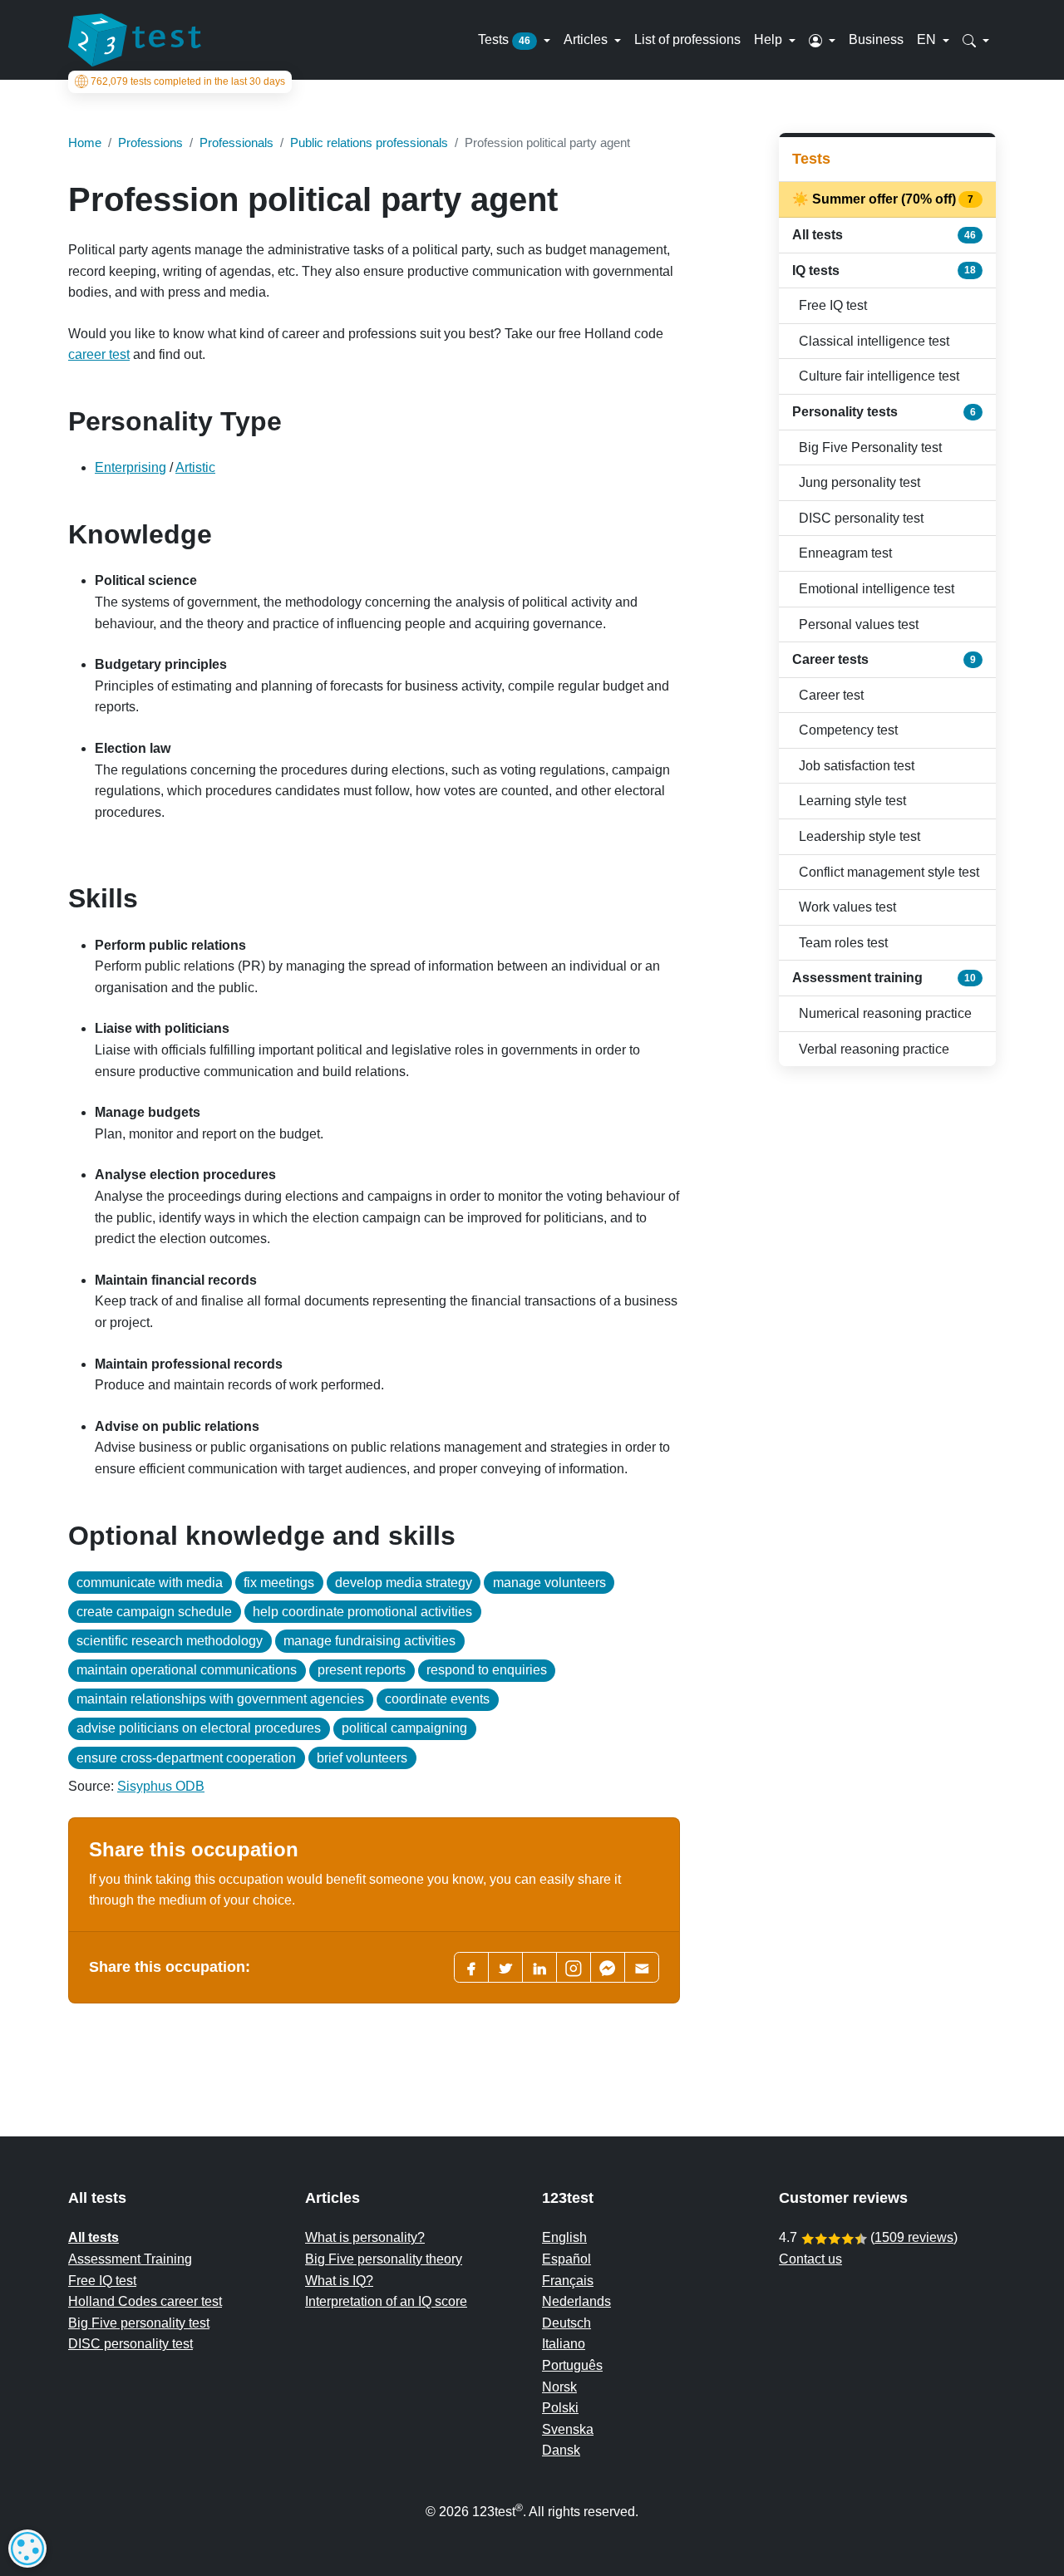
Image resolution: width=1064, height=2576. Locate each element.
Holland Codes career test (145, 2301)
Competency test (848, 730)
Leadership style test (860, 836)
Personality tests (884, 412)
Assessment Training (130, 2259)
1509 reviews (914, 2237)
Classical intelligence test (874, 341)
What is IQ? (339, 2281)
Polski (560, 2408)
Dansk (561, 2450)
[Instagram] (574, 1967)
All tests (884, 235)
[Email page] (642, 1967)
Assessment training (884, 978)
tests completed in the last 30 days (188, 81)
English (564, 2237)
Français (568, 2281)
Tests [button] (504, 39)
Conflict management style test (889, 872)
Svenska (568, 2429)
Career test (831, 695)
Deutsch (566, 2323)
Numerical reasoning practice (885, 1013)
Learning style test (852, 801)
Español (566, 2259)
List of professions (687, 39)
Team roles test (843, 943)
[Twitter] (505, 1967)
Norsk (559, 2387)
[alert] (27, 2549)
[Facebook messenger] (608, 1967)
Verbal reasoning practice (874, 1049)
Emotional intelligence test (877, 589)
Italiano (564, 2344)
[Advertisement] (887, 1343)
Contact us (810, 2259)
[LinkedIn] (539, 1967)
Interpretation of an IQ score (386, 2301)
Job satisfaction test (857, 766)
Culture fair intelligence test (879, 376)
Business (876, 39)
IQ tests (884, 270)
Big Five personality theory (384, 2259)
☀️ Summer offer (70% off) (884, 199)
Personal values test (859, 624)
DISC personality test (861, 518)
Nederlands (576, 2301)
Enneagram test (845, 553)
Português (572, 2365)
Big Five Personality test (870, 447)
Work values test (847, 907)
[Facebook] (471, 1967)
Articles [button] (587, 39)
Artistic (195, 467)
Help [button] (770, 39)
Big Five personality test (139, 2323)
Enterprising (131, 467)
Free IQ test (833, 305)
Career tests (884, 659)
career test (99, 354)
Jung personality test (860, 482)
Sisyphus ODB (161, 1786)
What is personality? (365, 2237)
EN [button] (928, 39)
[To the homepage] (135, 40)
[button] (822, 40)
